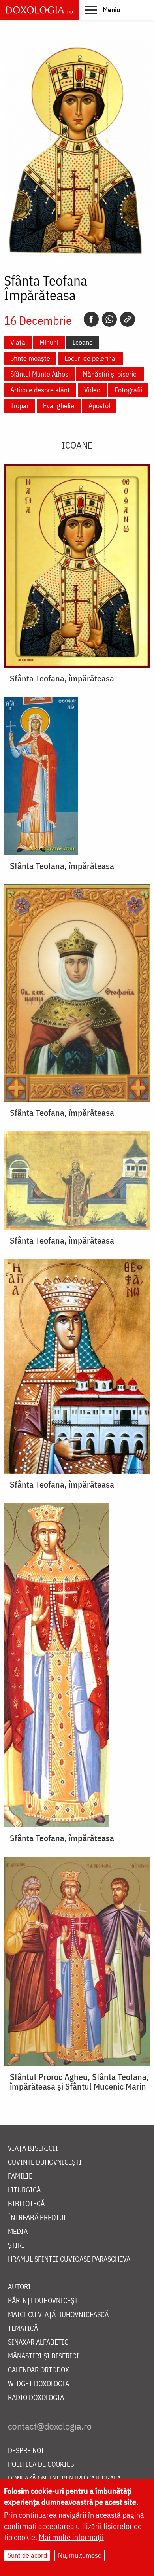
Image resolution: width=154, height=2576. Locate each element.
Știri (16, 2246)
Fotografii (128, 390)
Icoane (83, 342)
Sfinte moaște (30, 358)
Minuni (49, 342)
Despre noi (26, 2451)
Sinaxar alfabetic (38, 2342)
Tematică (23, 2329)
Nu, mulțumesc (80, 2555)
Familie (20, 2176)
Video (92, 390)
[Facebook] (91, 319)
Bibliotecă (26, 2204)
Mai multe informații (71, 2537)
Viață (18, 342)
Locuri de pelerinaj (91, 358)
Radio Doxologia (36, 2398)
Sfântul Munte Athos (39, 374)
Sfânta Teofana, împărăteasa (62, 678)
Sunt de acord (27, 2555)
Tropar (20, 406)
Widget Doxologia (38, 2384)
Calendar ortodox (38, 2370)
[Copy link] (128, 319)
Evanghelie (59, 406)
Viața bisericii (33, 2149)
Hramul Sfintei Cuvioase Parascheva (69, 2259)
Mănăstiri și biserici (110, 374)
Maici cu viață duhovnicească (58, 2315)
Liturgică (24, 2190)
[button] (102, 9)
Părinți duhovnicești (44, 2301)
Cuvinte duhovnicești (45, 2162)
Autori (19, 2287)
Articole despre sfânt (40, 390)
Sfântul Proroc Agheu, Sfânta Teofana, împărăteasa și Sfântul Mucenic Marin (79, 2082)
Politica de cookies (41, 2465)
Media (18, 2232)
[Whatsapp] (109, 319)
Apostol (99, 406)
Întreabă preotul (37, 2218)
